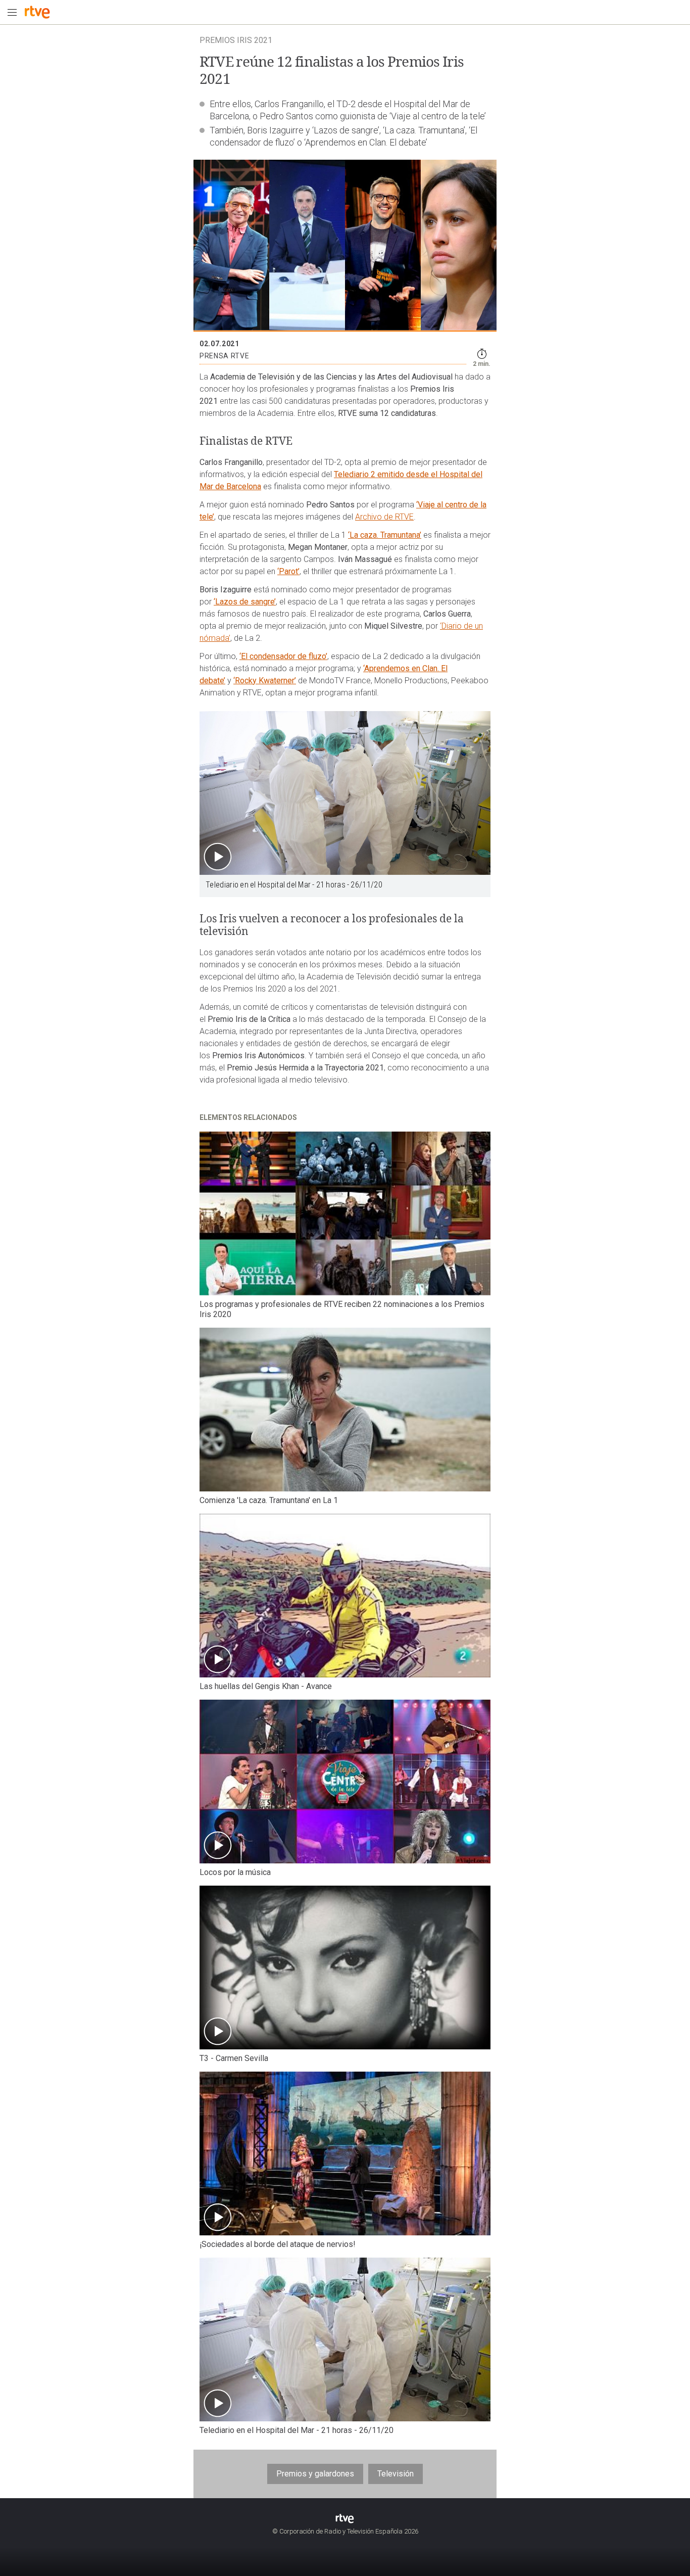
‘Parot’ (288, 571)
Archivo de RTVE (384, 517)
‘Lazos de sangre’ (245, 602)
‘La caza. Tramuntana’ (385, 535)
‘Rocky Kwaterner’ (265, 681)
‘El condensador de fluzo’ (283, 656)
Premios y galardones (315, 2474)
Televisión (396, 2474)
